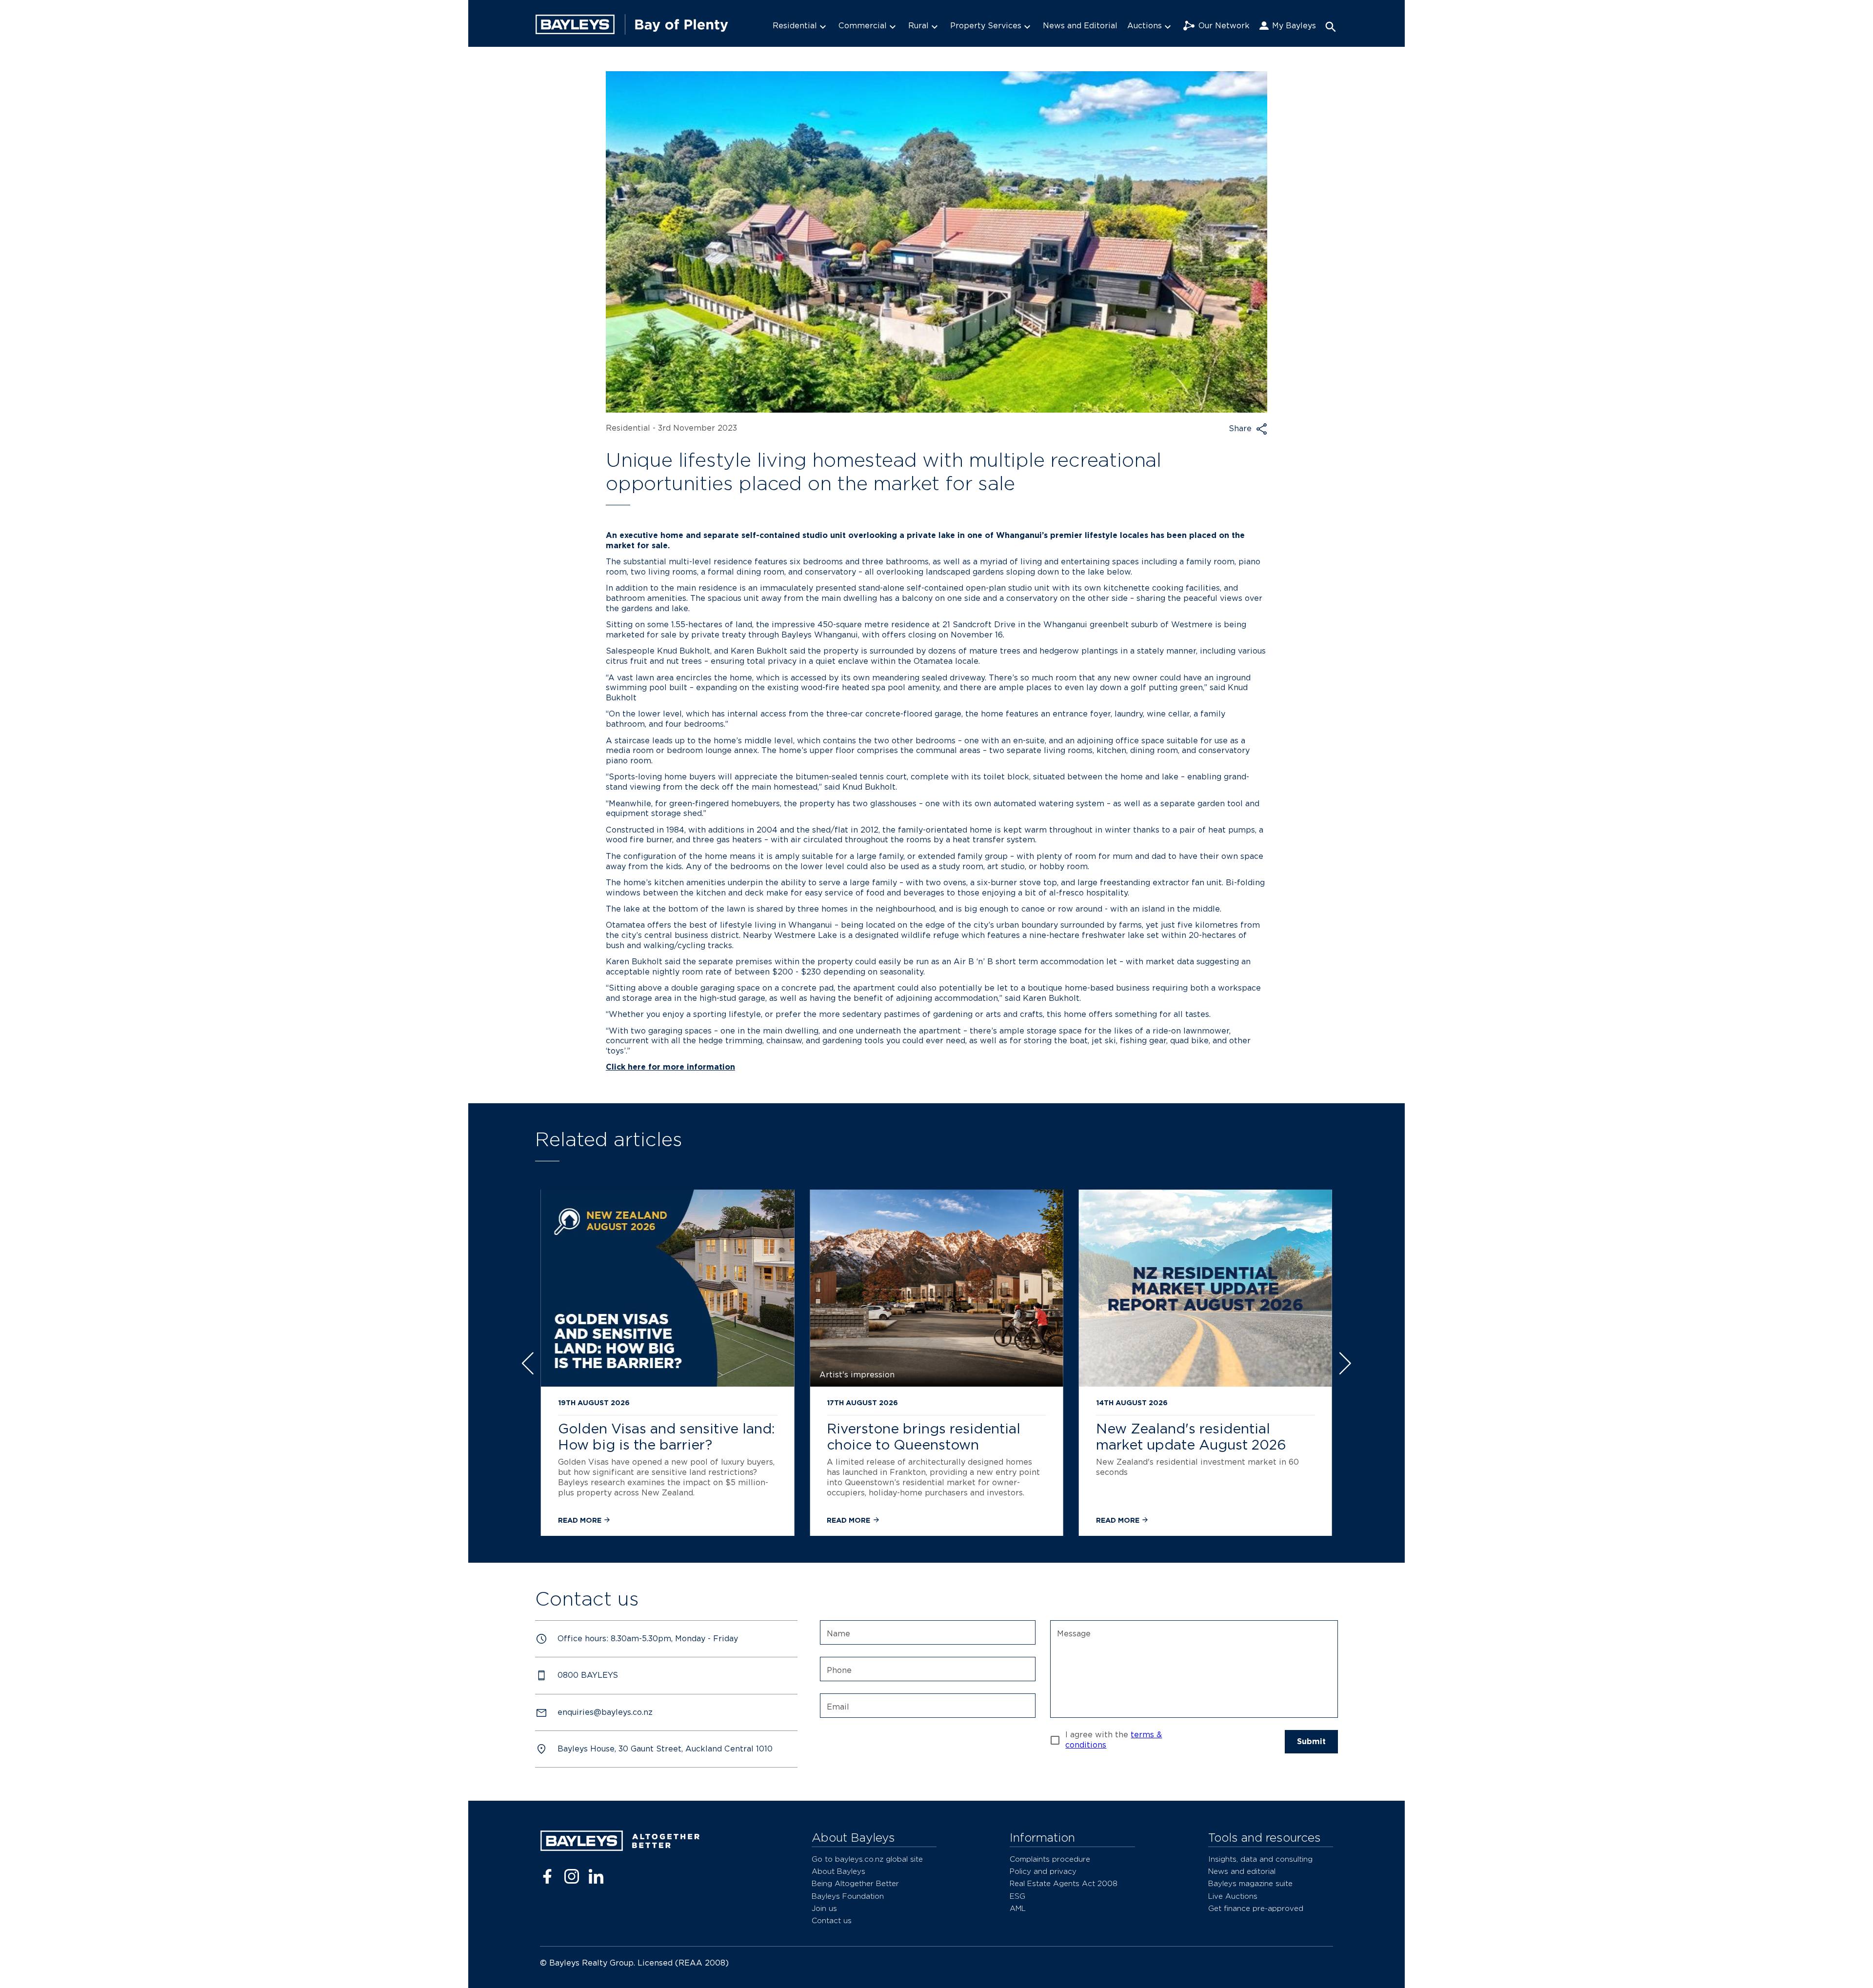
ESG (1017, 1896)
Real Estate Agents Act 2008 (1064, 1883)
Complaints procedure (1050, 1859)
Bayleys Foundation (848, 1896)
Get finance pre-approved (1256, 1908)
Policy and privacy (1043, 1871)
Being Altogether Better (855, 1883)
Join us (824, 1908)
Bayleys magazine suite (1250, 1883)
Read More (581, 1520)
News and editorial (1242, 1871)
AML (1018, 1908)
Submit (1311, 1741)
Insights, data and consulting (1260, 1859)
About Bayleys (838, 1871)
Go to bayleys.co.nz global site (867, 1859)
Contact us (832, 1920)
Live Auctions (1233, 1896)
